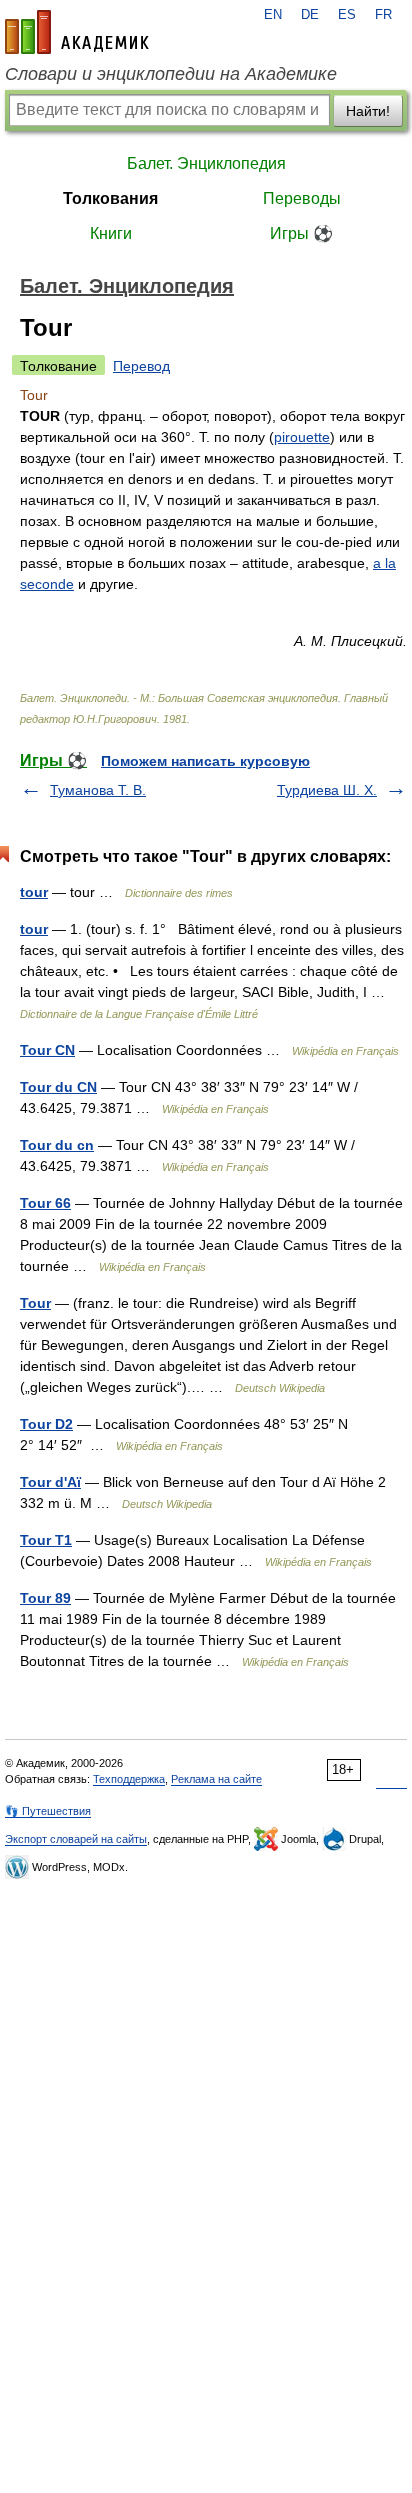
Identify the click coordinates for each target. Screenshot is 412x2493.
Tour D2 (46, 1424)
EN (273, 15)
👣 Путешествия (48, 1811)
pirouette (302, 437)
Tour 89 (45, 1598)
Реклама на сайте (216, 1779)
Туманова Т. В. (98, 790)
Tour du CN (58, 1087)
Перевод (141, 366)
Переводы (302, 198)
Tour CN (47, 1050)
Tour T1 (46, 1540)
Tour (35, 1303)
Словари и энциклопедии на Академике (171, 74)
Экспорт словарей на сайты (76, 1839)
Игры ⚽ (301, 233)
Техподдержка (129, 1779)
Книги (111, 233)
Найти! (368, 111)
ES (347, 15)
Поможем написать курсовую (205, 761)
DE (310, 15)
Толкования (110, 198)
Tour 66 (45, 1203)
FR (383, 15)
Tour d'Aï (50, 1482)
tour (34, 892)
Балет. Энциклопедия (206, 163)
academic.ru (77, 32)
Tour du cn (57, 1145)
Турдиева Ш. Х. (327, 790)
